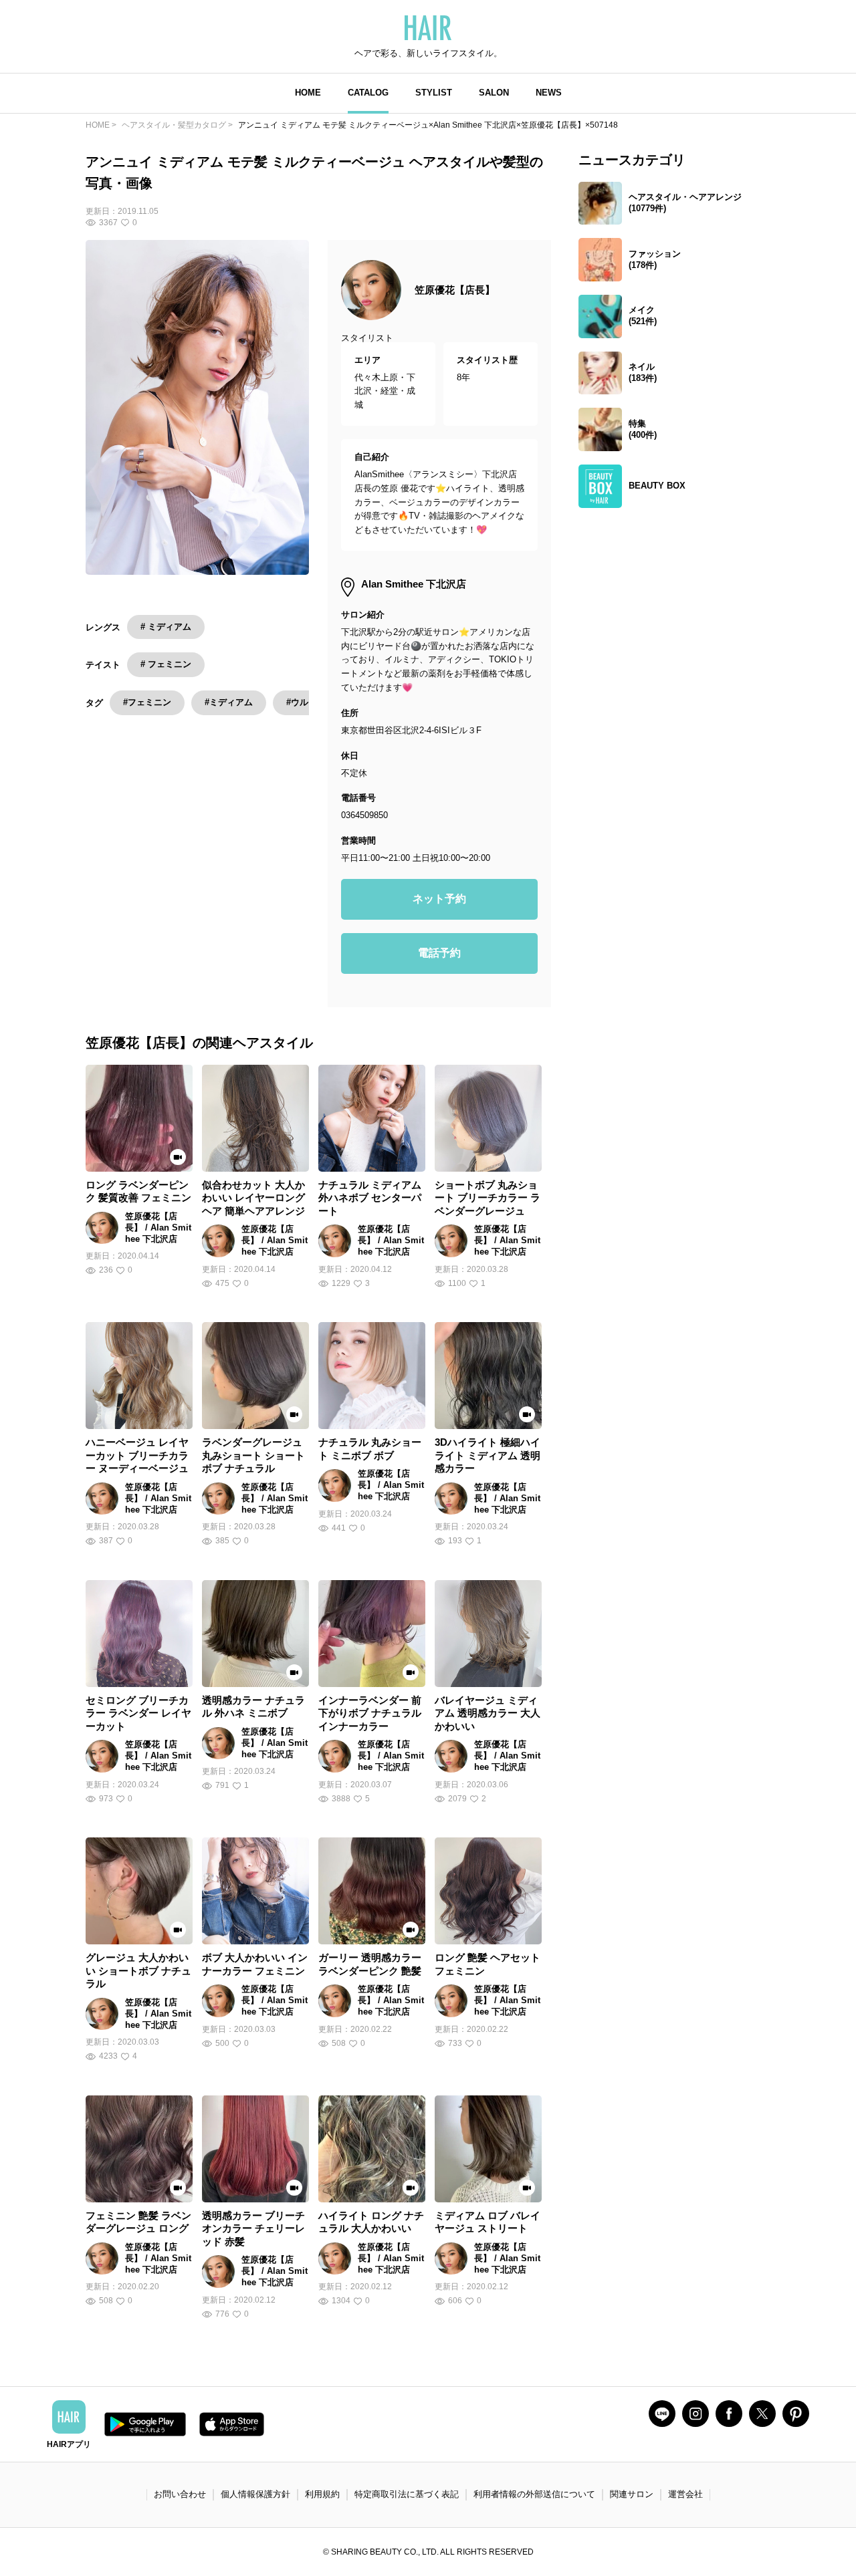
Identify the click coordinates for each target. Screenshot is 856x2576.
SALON (494, 93)
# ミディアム (166, 627)
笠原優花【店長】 (455, 290)
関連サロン (632, 2494)
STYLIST (434, 93)
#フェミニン (147, 702)
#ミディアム (229, 702)
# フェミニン (166, 664)
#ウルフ (302, 702)
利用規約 (322, 2494)
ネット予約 (439, 899)
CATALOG (368, 93)
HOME (308, 93)
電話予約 (439, 953)
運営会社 (685, 2494)
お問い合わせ (180, 2494)
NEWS (549, 93)
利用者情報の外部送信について (534, 2494)
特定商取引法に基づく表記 (407, 2494)
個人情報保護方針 (255, 2494)
